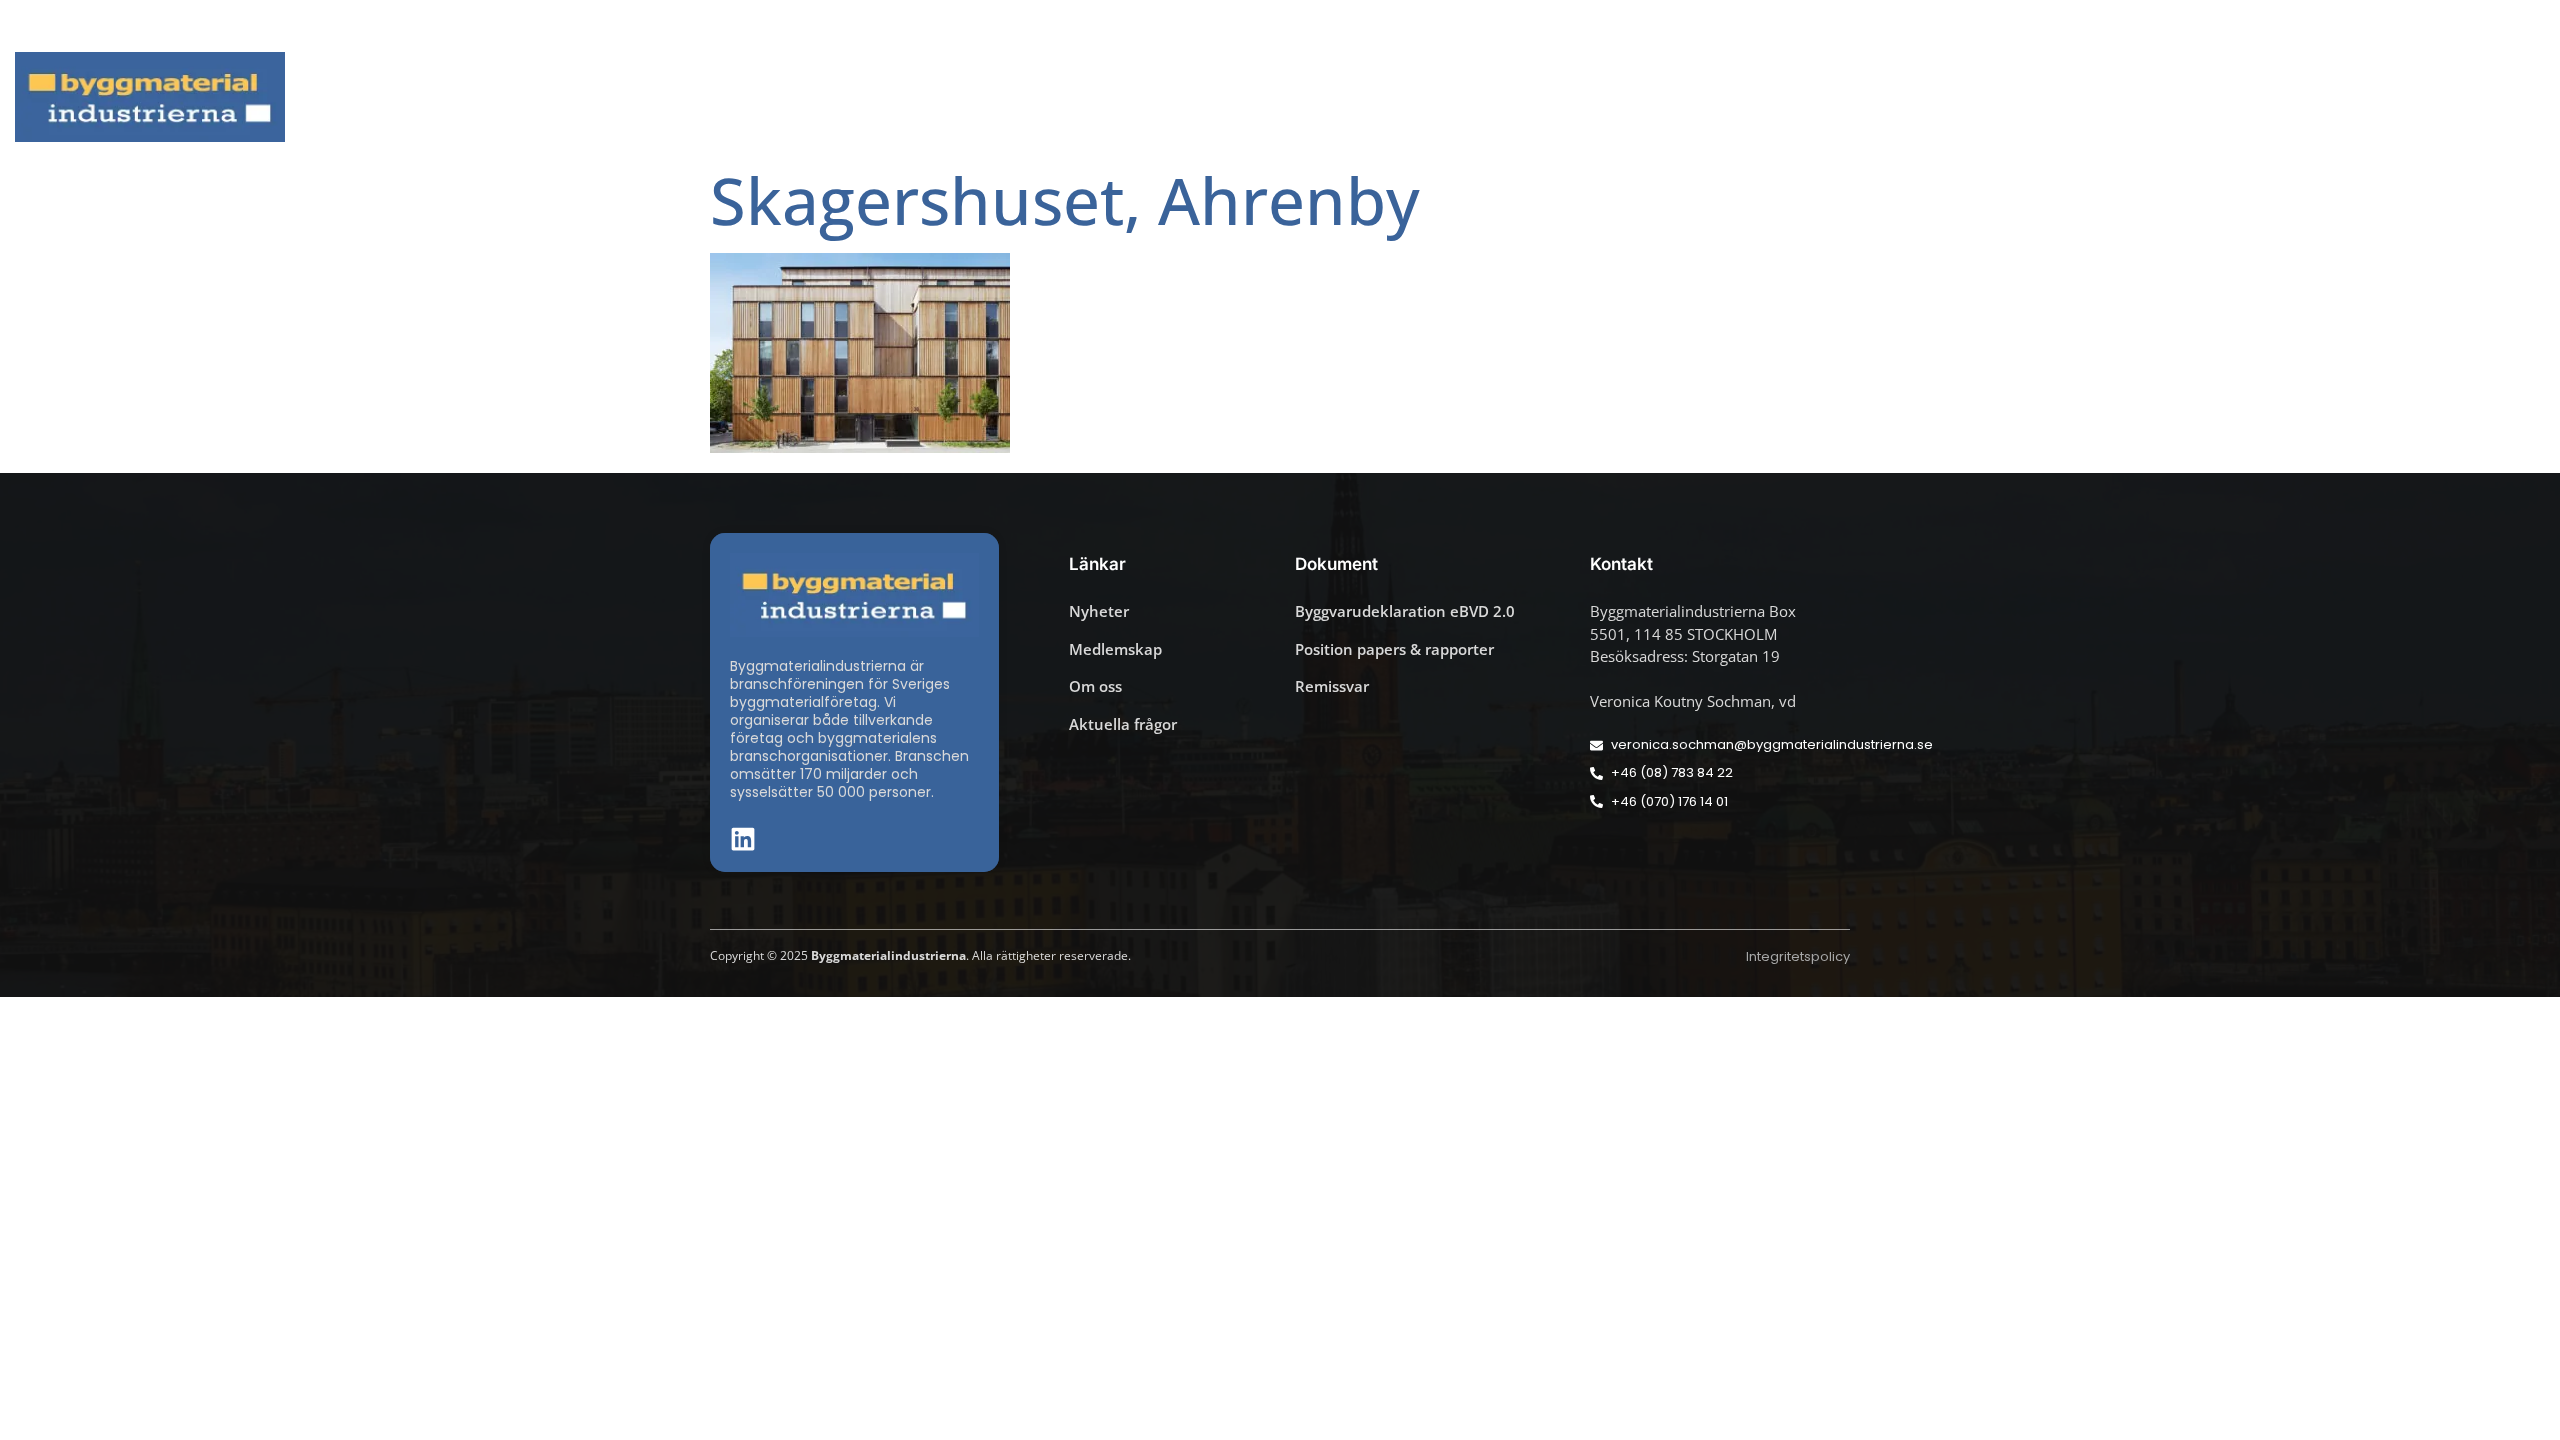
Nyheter (1714, 97)
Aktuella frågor (1837, 97)
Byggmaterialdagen (2032, 97)
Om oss (2469, 97)
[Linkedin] (2490, 26)
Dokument (2183, 97)
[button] (2519, 26)
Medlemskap (2333, 97)
